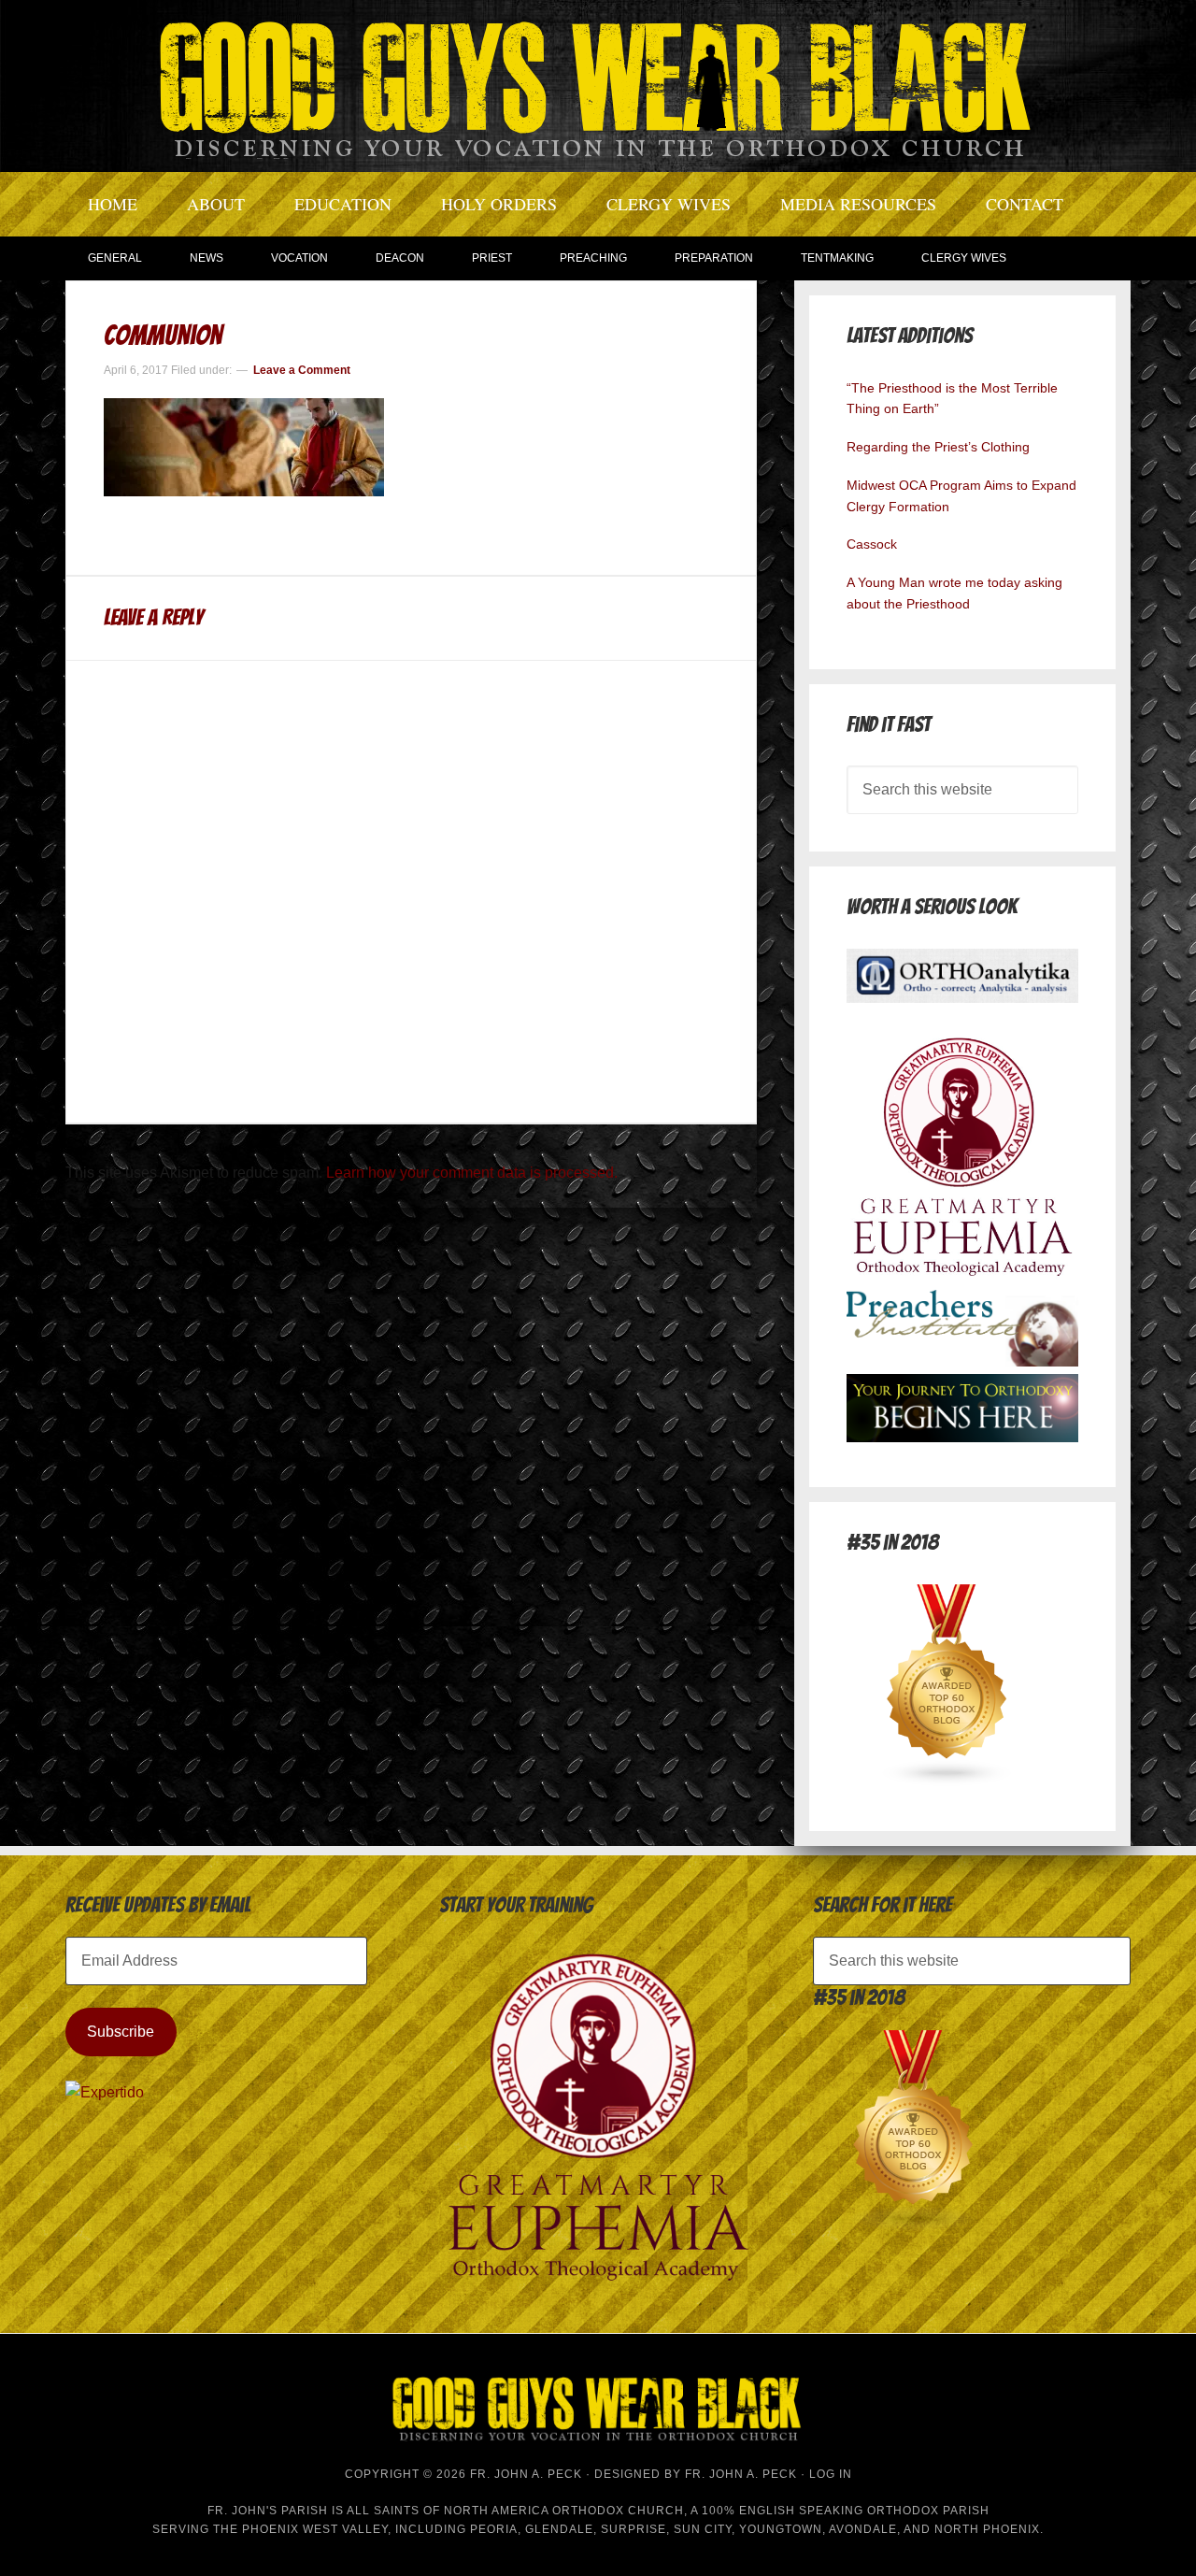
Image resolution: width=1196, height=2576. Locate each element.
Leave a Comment (302, 370)
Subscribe (121, 2032)
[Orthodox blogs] (947, 1781)
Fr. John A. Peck (741, 2474)
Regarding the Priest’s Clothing (938, 447)
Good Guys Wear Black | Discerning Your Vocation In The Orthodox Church (598, 84)
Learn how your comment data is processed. (472, 1173)
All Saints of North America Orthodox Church (515, 2511)
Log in (831, 2474)
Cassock (872, 544)
